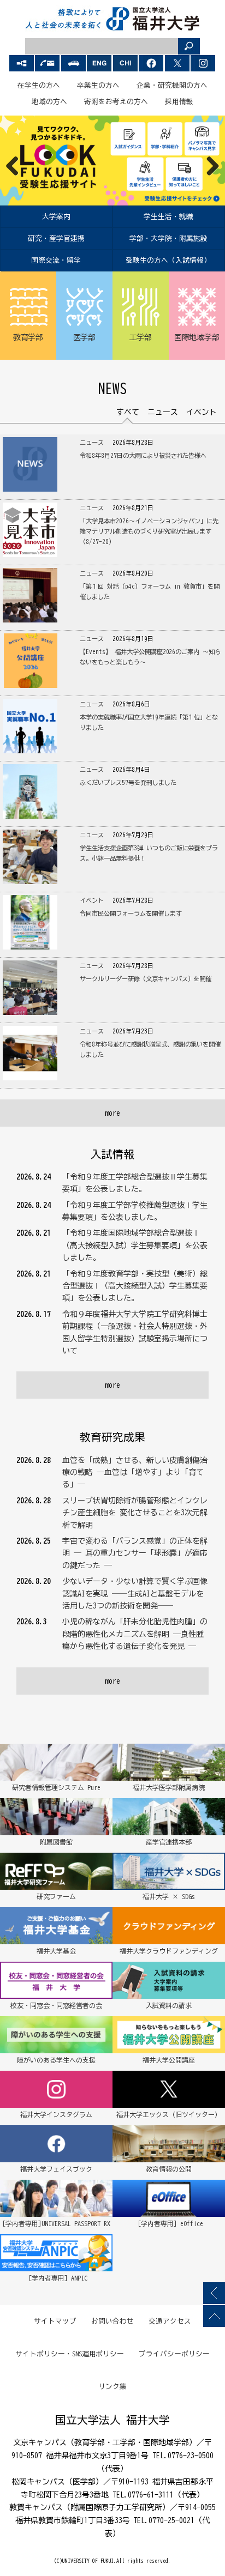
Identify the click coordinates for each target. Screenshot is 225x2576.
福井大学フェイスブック (56, 2169)
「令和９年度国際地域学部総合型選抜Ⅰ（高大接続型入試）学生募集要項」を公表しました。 (135, 1245)
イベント (92, 900)
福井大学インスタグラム (56, 2114)
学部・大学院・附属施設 (168, 238)
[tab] (128, 412)
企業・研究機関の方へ (172, 85)
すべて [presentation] (128, 412)
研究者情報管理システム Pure (56, 1787)
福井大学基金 (56, 1951)
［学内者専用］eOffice (169, 2223)
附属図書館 (56, 1842)
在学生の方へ (39, 85)
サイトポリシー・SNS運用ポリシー (70, 2354)
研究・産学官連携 (56, 238)
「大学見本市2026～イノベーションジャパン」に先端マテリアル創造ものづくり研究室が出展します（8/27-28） (149, 531)
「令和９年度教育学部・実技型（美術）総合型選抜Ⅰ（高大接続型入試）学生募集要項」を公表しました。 (135, 1286)
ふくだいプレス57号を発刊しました (128, 782)
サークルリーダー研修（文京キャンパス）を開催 (146, 979)
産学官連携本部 (169, 1842)
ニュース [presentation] (163, 412)
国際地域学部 (197, 337)
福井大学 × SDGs (169, 1896)
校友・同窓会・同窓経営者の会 (56, 2005)
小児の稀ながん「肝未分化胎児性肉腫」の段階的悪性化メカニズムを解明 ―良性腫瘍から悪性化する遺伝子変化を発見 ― (135, 1634)
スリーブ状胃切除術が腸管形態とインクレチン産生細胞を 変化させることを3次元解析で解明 (135, 1513)
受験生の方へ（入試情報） (168, 260)
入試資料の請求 (169, 2005)
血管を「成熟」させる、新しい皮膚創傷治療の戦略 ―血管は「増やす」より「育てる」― (135, 1473)
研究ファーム (56, 1896)
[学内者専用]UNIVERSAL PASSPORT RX (56, 2223)
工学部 (141, 337)
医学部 (85, 337)
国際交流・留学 (56, 260)
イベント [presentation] (202, 412)
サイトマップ (55, 2321)
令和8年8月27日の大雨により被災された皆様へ (143, 455)
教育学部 (28, 337)
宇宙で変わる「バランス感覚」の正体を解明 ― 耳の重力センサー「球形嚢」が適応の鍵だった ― (135, 1553)
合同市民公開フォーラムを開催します (131, 913)
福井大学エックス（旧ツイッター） (169, 2114)
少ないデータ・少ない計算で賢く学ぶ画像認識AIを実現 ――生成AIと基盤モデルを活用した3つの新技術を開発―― (135, 1594)
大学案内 (56, 217)
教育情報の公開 (169, 2169)
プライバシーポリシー (174, 2354)
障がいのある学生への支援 (56, 2060)
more (112, 1113)
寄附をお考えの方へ (116, 102)
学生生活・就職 (168, 217)
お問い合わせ (112, 2321)
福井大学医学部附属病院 (169, 1787)
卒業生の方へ (98, 85)
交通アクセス (170, 2321)
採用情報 (179, 102)
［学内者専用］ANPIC (56, 2278)
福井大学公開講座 (169, 2060)
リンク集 (112, 2387)
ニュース (92, 442)
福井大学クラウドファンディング (169, 1951)
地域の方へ (49, 102)
